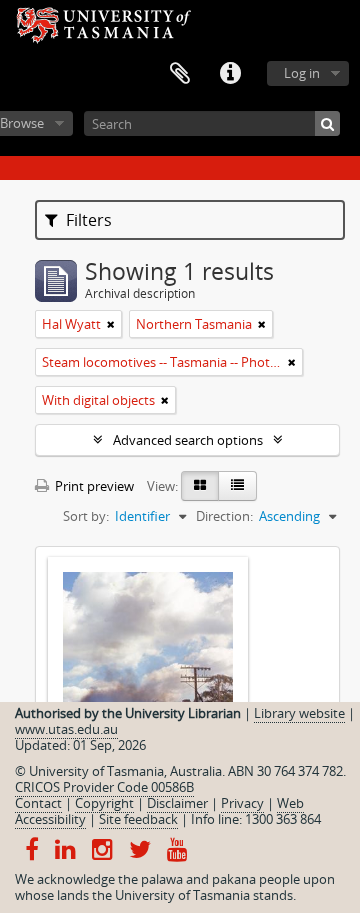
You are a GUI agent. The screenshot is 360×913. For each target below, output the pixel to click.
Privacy (242, 803)
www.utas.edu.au (66, 729)
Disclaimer (177, 803)
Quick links (230, 74)
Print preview (93, 486)
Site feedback (138, 819)
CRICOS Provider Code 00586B (104, 787)
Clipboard (180, 74)
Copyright (104, 803)
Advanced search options (188, 440)
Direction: (224, 516)
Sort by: (86, 516)
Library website (299, 713)
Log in (302, 73)
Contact (38, 803)
